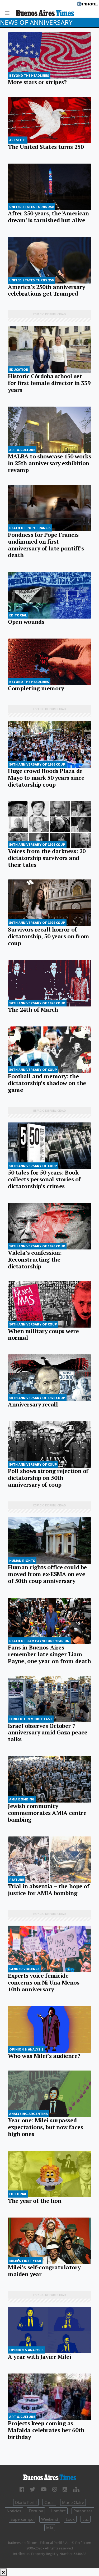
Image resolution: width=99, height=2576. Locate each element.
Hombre (58, 2511)
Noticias (14, 2511)
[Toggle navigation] (9, 12)
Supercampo (22, 2519)
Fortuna (36, 2511)
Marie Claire (73, 2502)
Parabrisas (83, 2511)
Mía (50, 2528)
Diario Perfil (26, 2502)
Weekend (50, 2519)
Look (70, 2519)
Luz (86, 2519)
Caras (49, 2502)
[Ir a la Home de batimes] (49, 2477)
